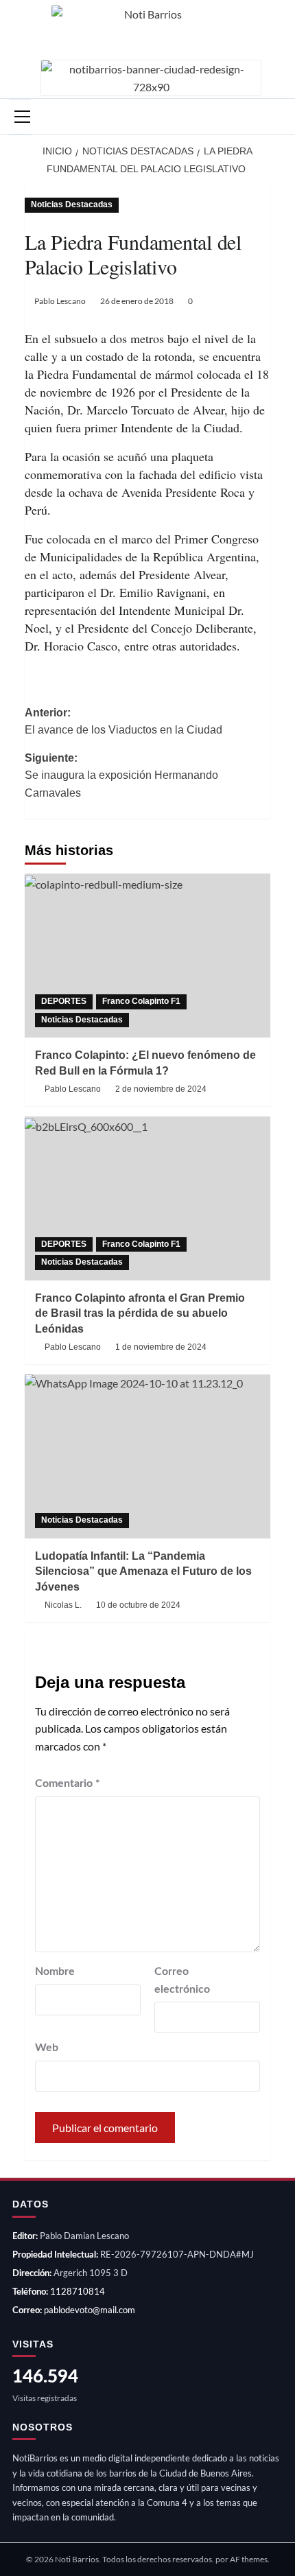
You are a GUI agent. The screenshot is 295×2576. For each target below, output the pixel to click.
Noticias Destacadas (72, 204)
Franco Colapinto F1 (141, 1001)
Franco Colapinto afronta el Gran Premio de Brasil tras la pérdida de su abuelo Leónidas (140, 1313)
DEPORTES (64, 1001)
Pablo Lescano (60, 301)
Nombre (55, 1971)
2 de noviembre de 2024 (161, 1089)
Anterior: (123, 722)
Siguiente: (121, 775)
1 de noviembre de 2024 (161, 1347)
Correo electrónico (182, 1980)
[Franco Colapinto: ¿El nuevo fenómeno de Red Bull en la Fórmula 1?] (147, 956)
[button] (20, 117)
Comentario (68, 1783)
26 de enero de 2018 (137, 301)
